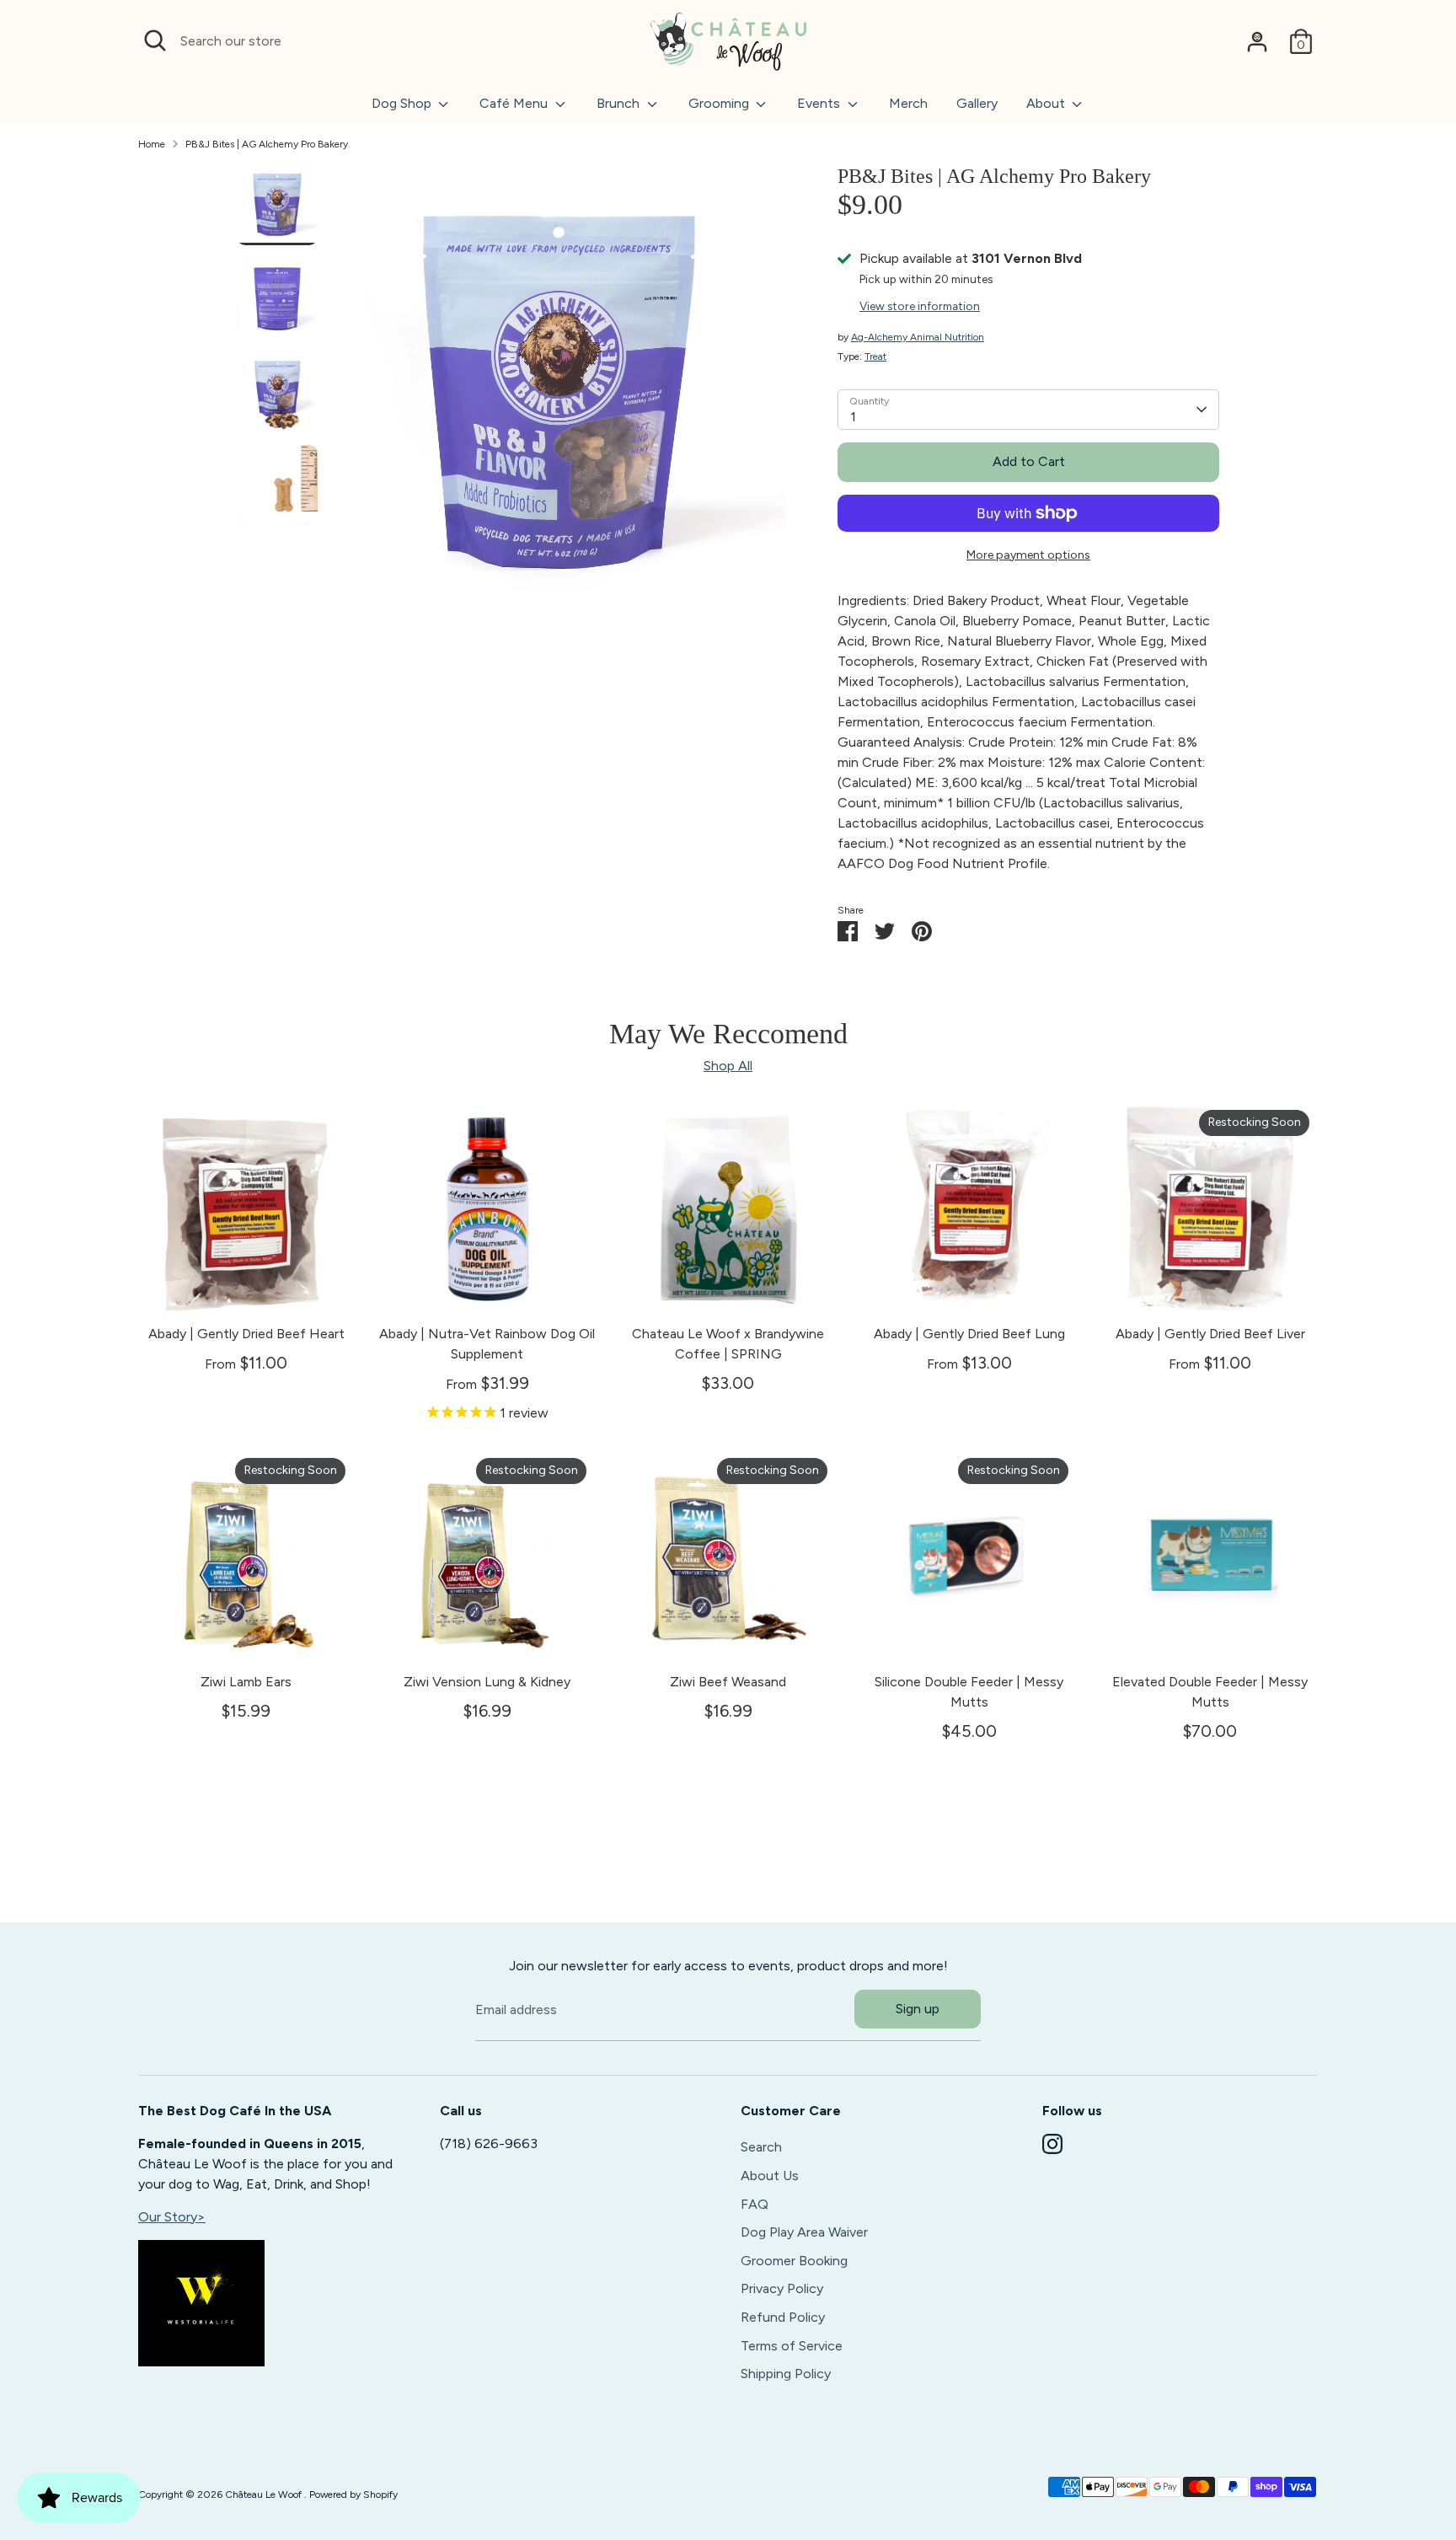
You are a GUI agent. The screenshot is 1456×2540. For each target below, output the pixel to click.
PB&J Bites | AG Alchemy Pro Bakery (267, 144)
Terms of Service (792, 2346)
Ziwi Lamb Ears (246, 1682)
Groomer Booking (794, 2261)
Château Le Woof (265, 2494)
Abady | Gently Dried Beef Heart (246, 1334)
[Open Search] (155, 40)
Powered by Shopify (353, 2494)
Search (761, 2147)
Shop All (728, 1066)
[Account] (1257, 41)
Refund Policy (783, 2317)
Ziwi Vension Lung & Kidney (487, 1682)
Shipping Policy (786, 2374)
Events (820, 103)
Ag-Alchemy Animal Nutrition (918, 337)
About (1047, 103)
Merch (908, 103)
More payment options (1028, 555)
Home (152, 144)
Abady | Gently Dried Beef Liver (1210, 1334)
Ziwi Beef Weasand (728, 1682)
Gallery (977, 103)
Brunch (620, 103)
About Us (770, 2176)
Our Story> (172, 2217)
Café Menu (515, 103)
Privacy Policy (782, 2288)
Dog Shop (403, 103)
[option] (559, 399)
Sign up (918, 2009)
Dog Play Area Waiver (804, 2232)
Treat (875, 356)
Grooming (720, 103)
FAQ (755, 2204)
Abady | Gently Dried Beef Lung (969, 1334)
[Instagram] (1052, 2144)
